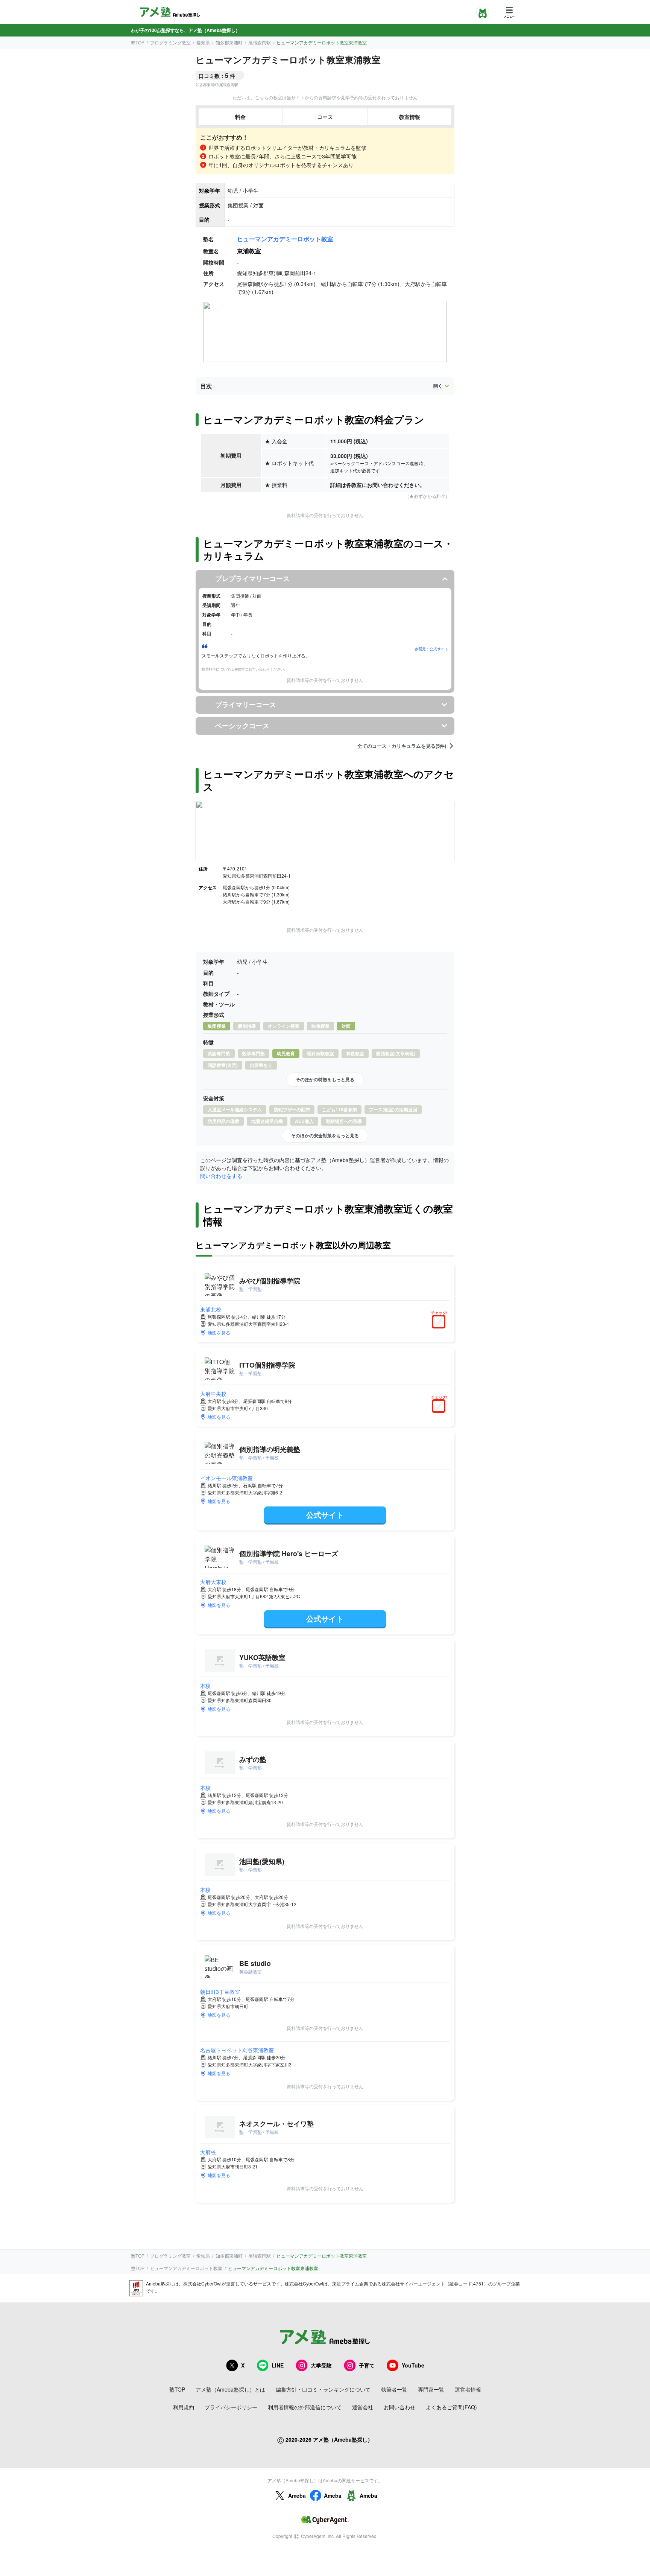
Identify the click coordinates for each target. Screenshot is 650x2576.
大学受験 (321, 2365)
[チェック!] (440, 1322)
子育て (367, 2365)
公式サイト (325, 1515)
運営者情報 (468, 2389)
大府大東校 (213, 1582)
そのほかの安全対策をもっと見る (325, 1135)
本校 (205, 1686)
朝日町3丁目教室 (220, 1992)
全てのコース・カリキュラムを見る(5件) (402, 746)
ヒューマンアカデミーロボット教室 (285, 239)
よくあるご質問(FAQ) (451, 2407)
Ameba (297, 2495)
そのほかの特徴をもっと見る (325, 1079)
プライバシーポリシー (231, 2407)
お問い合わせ (399, 2407)
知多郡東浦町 (229, 42)
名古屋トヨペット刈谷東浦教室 (237, 2050)
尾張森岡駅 (260, 42)
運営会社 (363, 2407)
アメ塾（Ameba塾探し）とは (230, 2389)
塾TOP (138, 42)
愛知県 (203, 42)
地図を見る (219, 1332)
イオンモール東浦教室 (226, 1478)
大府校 (208, 2152)
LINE (278, 2365)
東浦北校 (211, 1309)
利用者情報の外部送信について (305, 2407)
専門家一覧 (431, 2389)
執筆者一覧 (394, 2389)
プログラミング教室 (170, 42)
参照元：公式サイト (431, 649)
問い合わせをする (221, 1176)
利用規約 (184, 2407)
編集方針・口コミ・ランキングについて (323, 2389)
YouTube (413, 2365)
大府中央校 (213, 1394)
